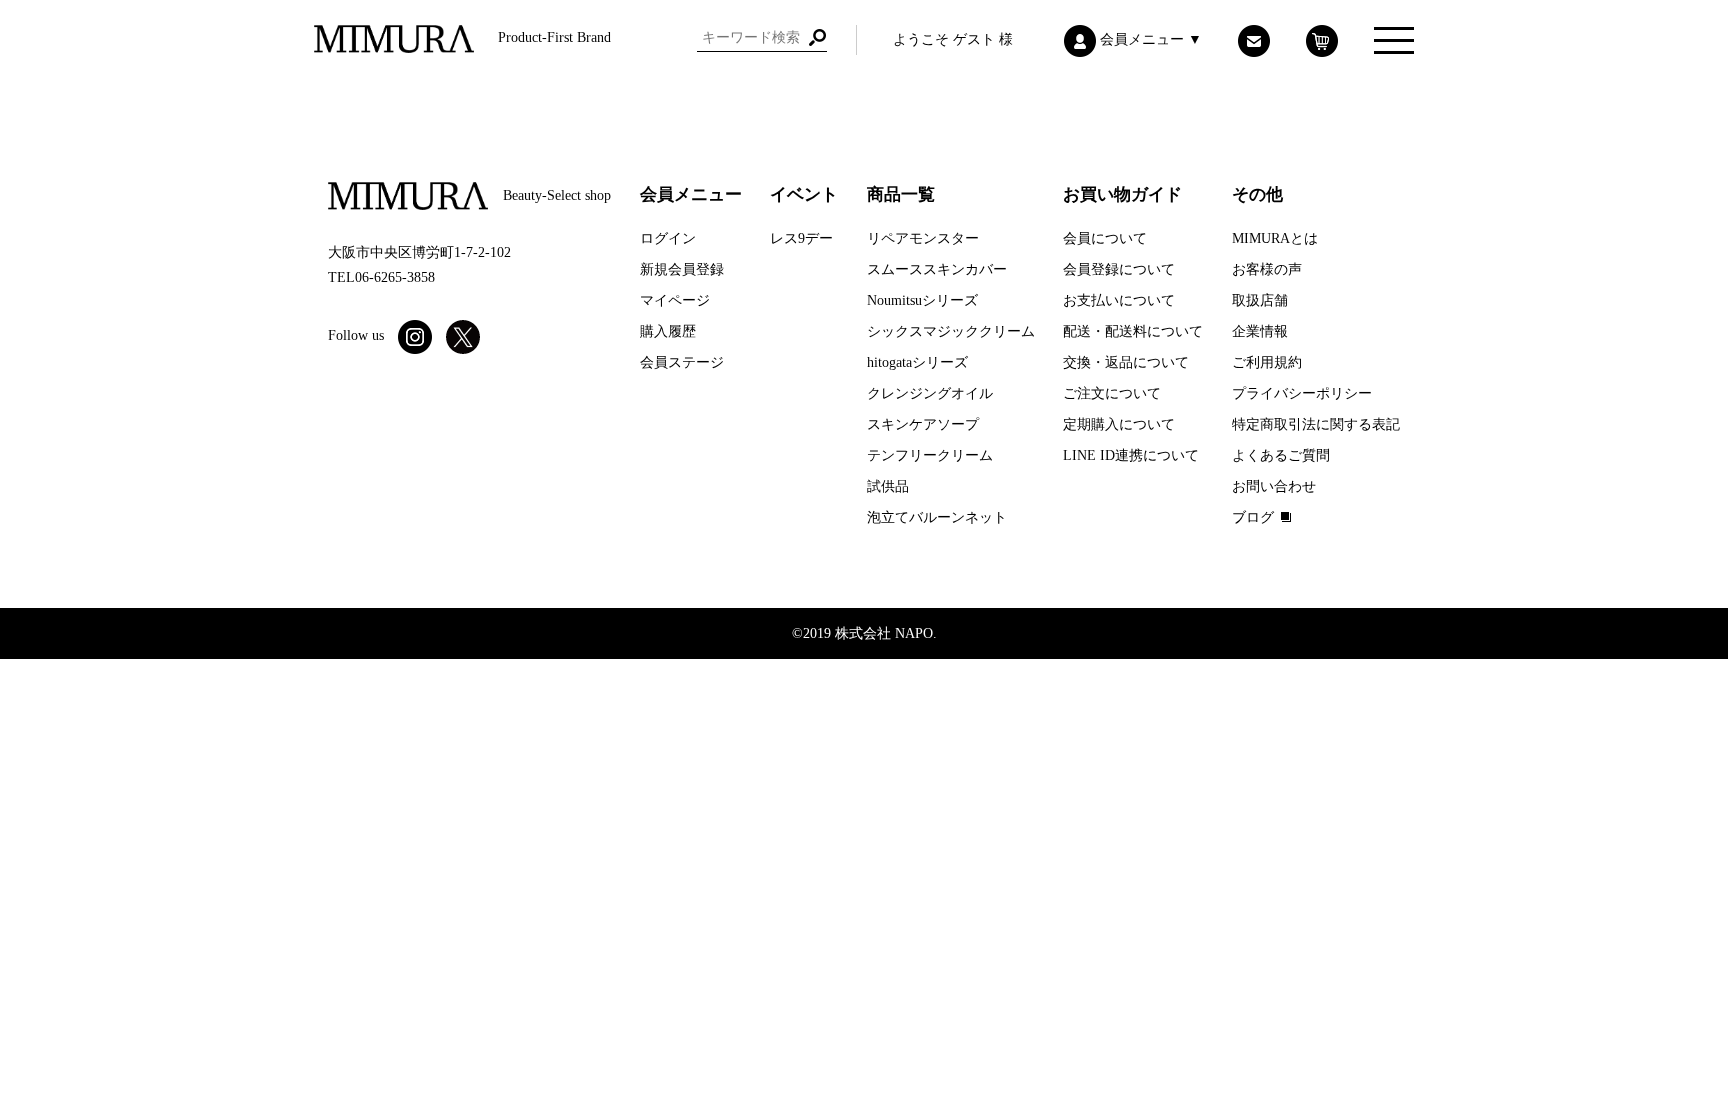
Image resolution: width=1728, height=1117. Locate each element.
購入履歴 (668, 331)
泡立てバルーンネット (937, 517)
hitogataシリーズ (917, 362)
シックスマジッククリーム (951, 331)
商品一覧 (901, 194)
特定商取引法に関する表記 (1316, 424)
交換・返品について (1126, 362)
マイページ (675, 300)
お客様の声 (1267, 269)
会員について (1105, 238)
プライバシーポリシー (1302, 393)
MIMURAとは (1275, 238)
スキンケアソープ (923, 424)
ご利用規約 (1267, 362)
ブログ (1253, 517)
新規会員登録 (682, 269)
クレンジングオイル (930, 393)
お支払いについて (1119, 300)
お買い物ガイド (1122, 194)
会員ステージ (682, 362)
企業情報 (1260, 331)
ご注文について (1112, 393)
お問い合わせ (1274, 486)
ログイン (668, 238)
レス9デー (801, 238)
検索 (817, 37)
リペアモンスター (923, 238)
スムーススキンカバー (937, 269)
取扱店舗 (1260, 300)
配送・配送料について (1133, 331)
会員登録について (1119, 269)
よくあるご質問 (1281, 455)
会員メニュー (691, 194)
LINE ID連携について (1131, 455)
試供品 (888, 486)
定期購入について (1119, 424)
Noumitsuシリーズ (922, 300)
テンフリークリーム (930, 455)
